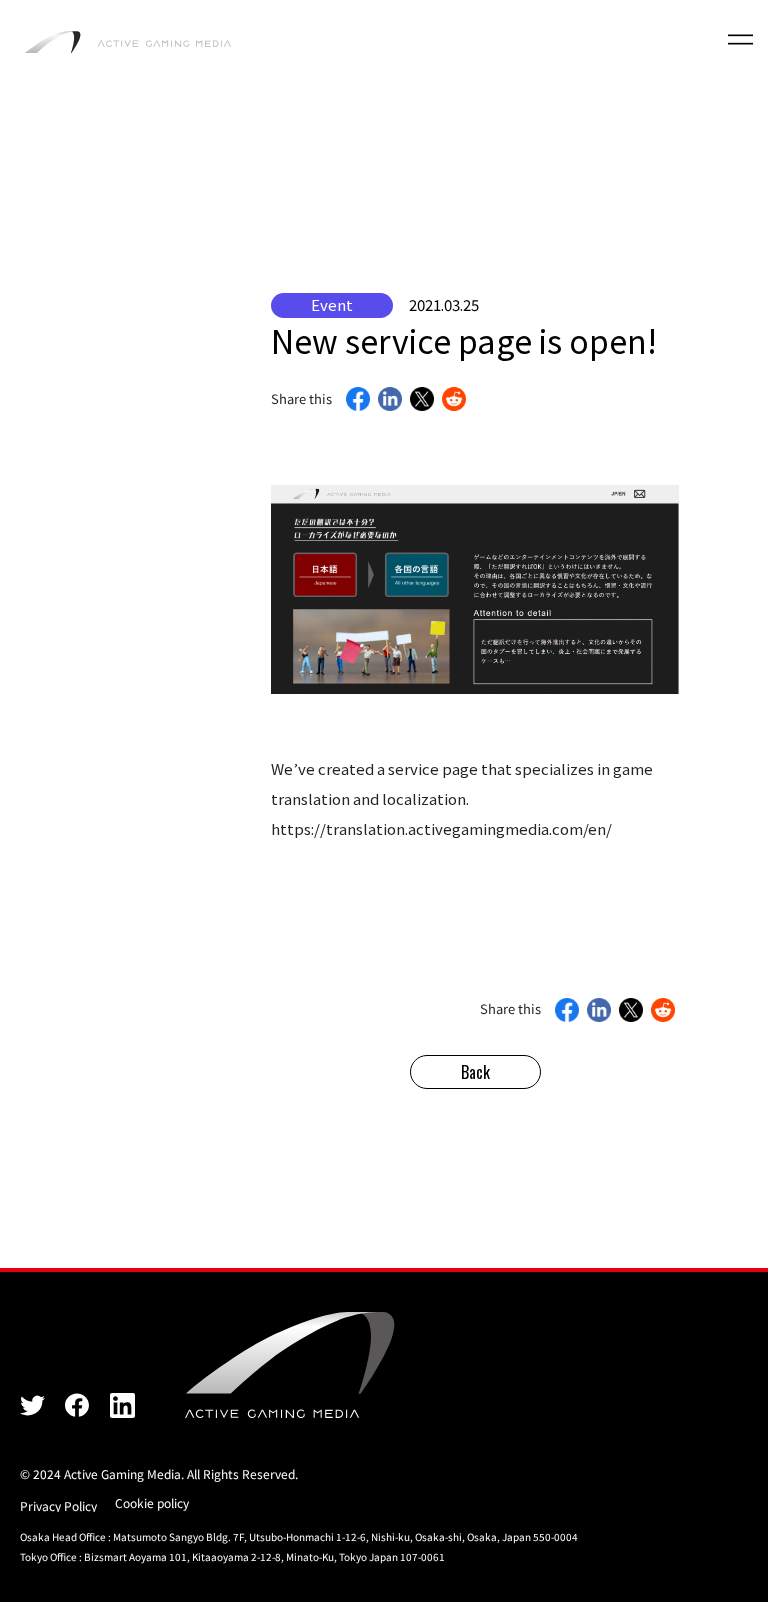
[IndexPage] (128, 40)
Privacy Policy (58, 1505)
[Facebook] (358, 401)
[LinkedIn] (390, 401)
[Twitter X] (32, 1404)
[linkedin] (122, 1404)
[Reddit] (454, 401)
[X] (422, 401)
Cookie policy (152, 1502)
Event (332, 304)
